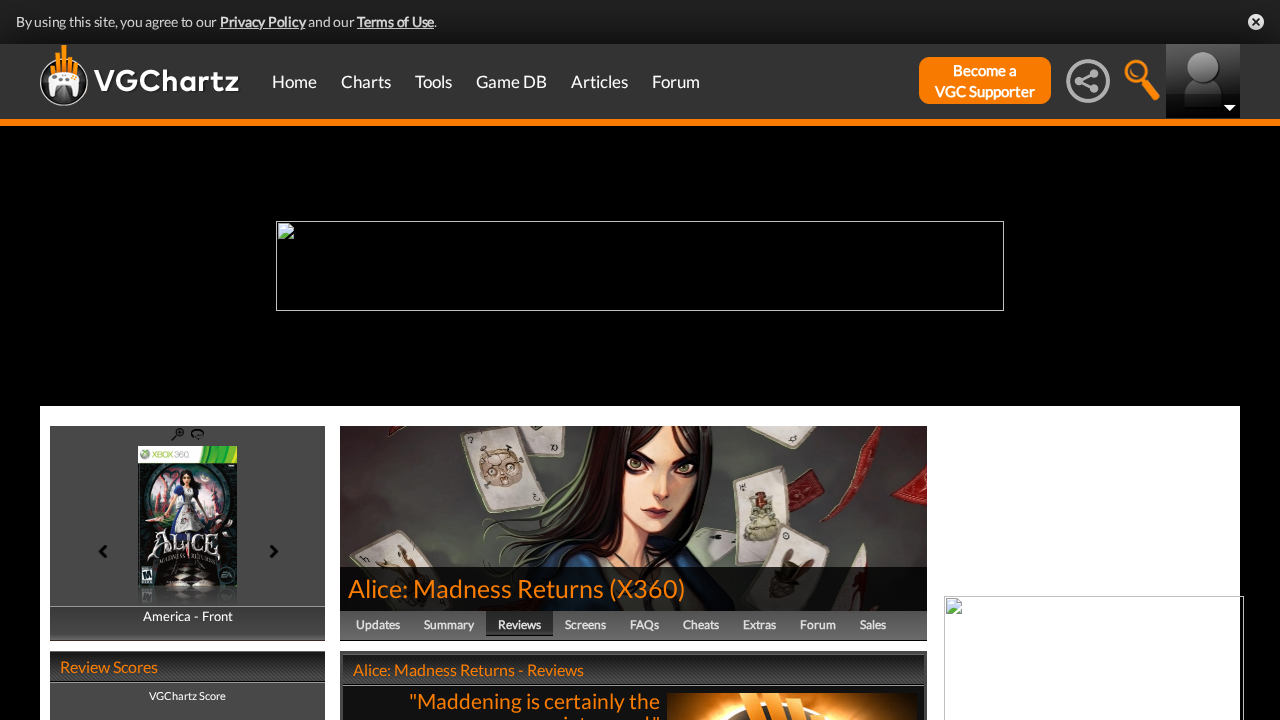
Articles (599, 81)
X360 (647, 588)
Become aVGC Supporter (985, 80)
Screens (585, 624)
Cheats (701, 624)
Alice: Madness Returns (476, 588)
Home (294, 81)
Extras (759, 624)
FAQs (644, 624)
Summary (449, 624)
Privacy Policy (263, 21)
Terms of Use (395, 21)
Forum (676, 81)
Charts (366, 81)
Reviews (519, 624)
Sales (873, 624)
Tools (433, 81)
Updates (378, 624)
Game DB (511, 81)
